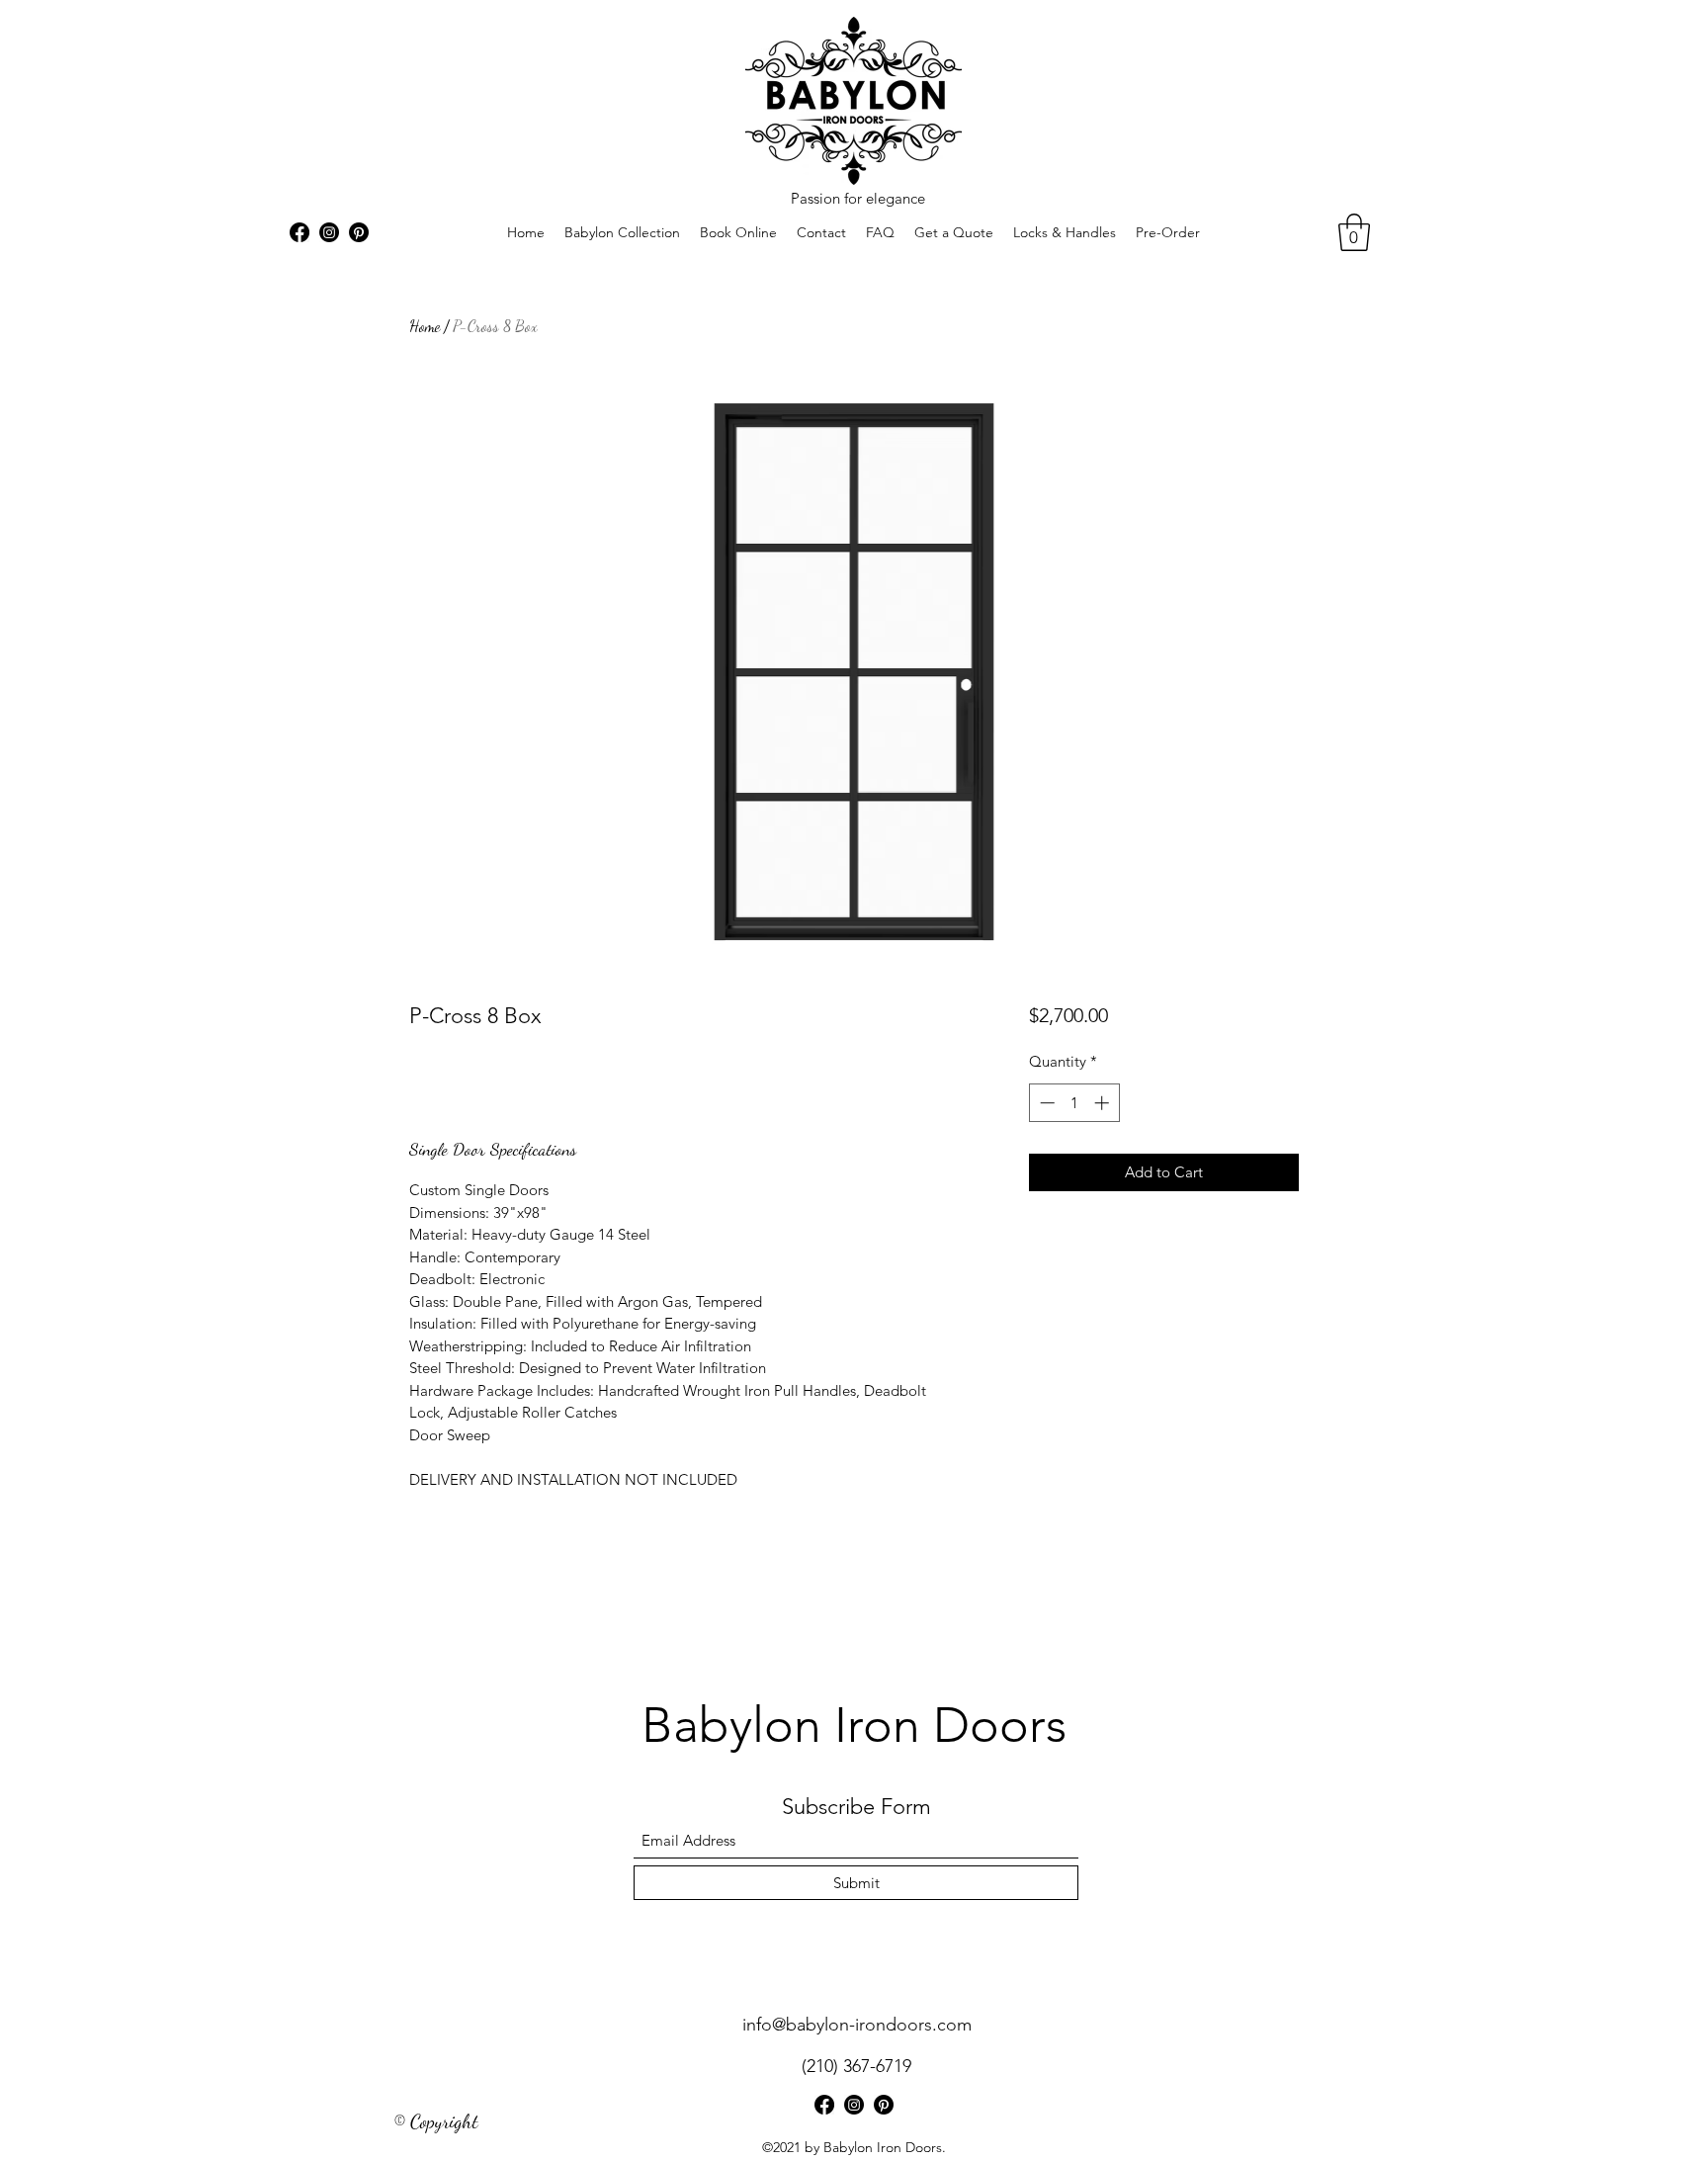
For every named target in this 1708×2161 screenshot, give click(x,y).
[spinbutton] (1074, 1103)
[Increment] (1104, 1103)
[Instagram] (329, 232)
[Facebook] (299, 232)
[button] (1354, 232)
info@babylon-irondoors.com (857, 2025)
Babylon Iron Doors (854, 1725)
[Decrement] (1045, 1103)
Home (425, 326)
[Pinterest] (359, 232)
